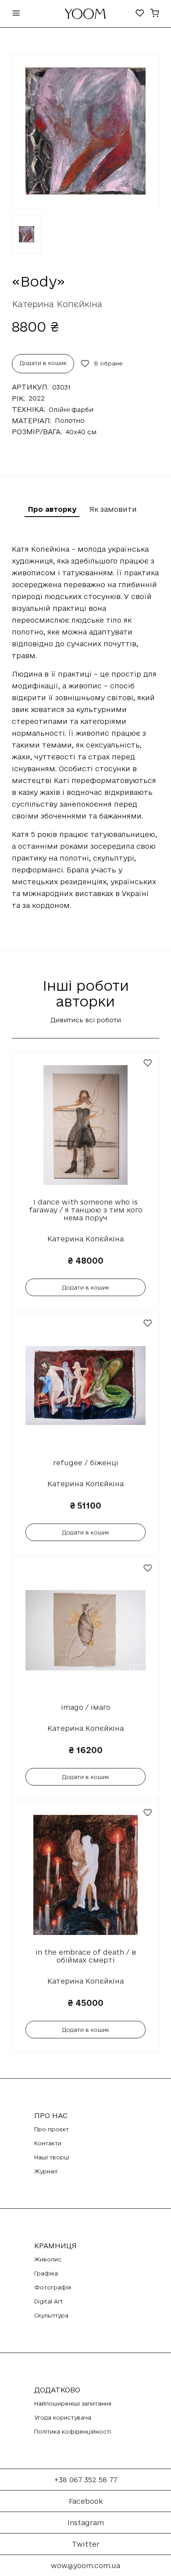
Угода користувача (63, 2417)
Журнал (46, 2171)
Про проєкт (52, 2129)
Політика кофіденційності (73, 2431)
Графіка (46, 2273)
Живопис (48, 2259)
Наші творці (52, 2157)
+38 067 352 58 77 (86, 2480)
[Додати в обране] (148, 1063)
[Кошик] (155, 14)
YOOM (85, 16)
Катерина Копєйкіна (57, 304)
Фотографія (53, 2287)
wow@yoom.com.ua (85, 2565)
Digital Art (48, 2301)
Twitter (86, 2544)
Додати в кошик (43, 363)
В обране (109, 363)
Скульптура (51, 2315)
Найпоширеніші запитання (73, 2403)
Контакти (48, 2143)
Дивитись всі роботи (86, 1020)
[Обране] (140, 14)
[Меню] (16, 14)
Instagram (86, 2523)
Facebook (86, 2501)
